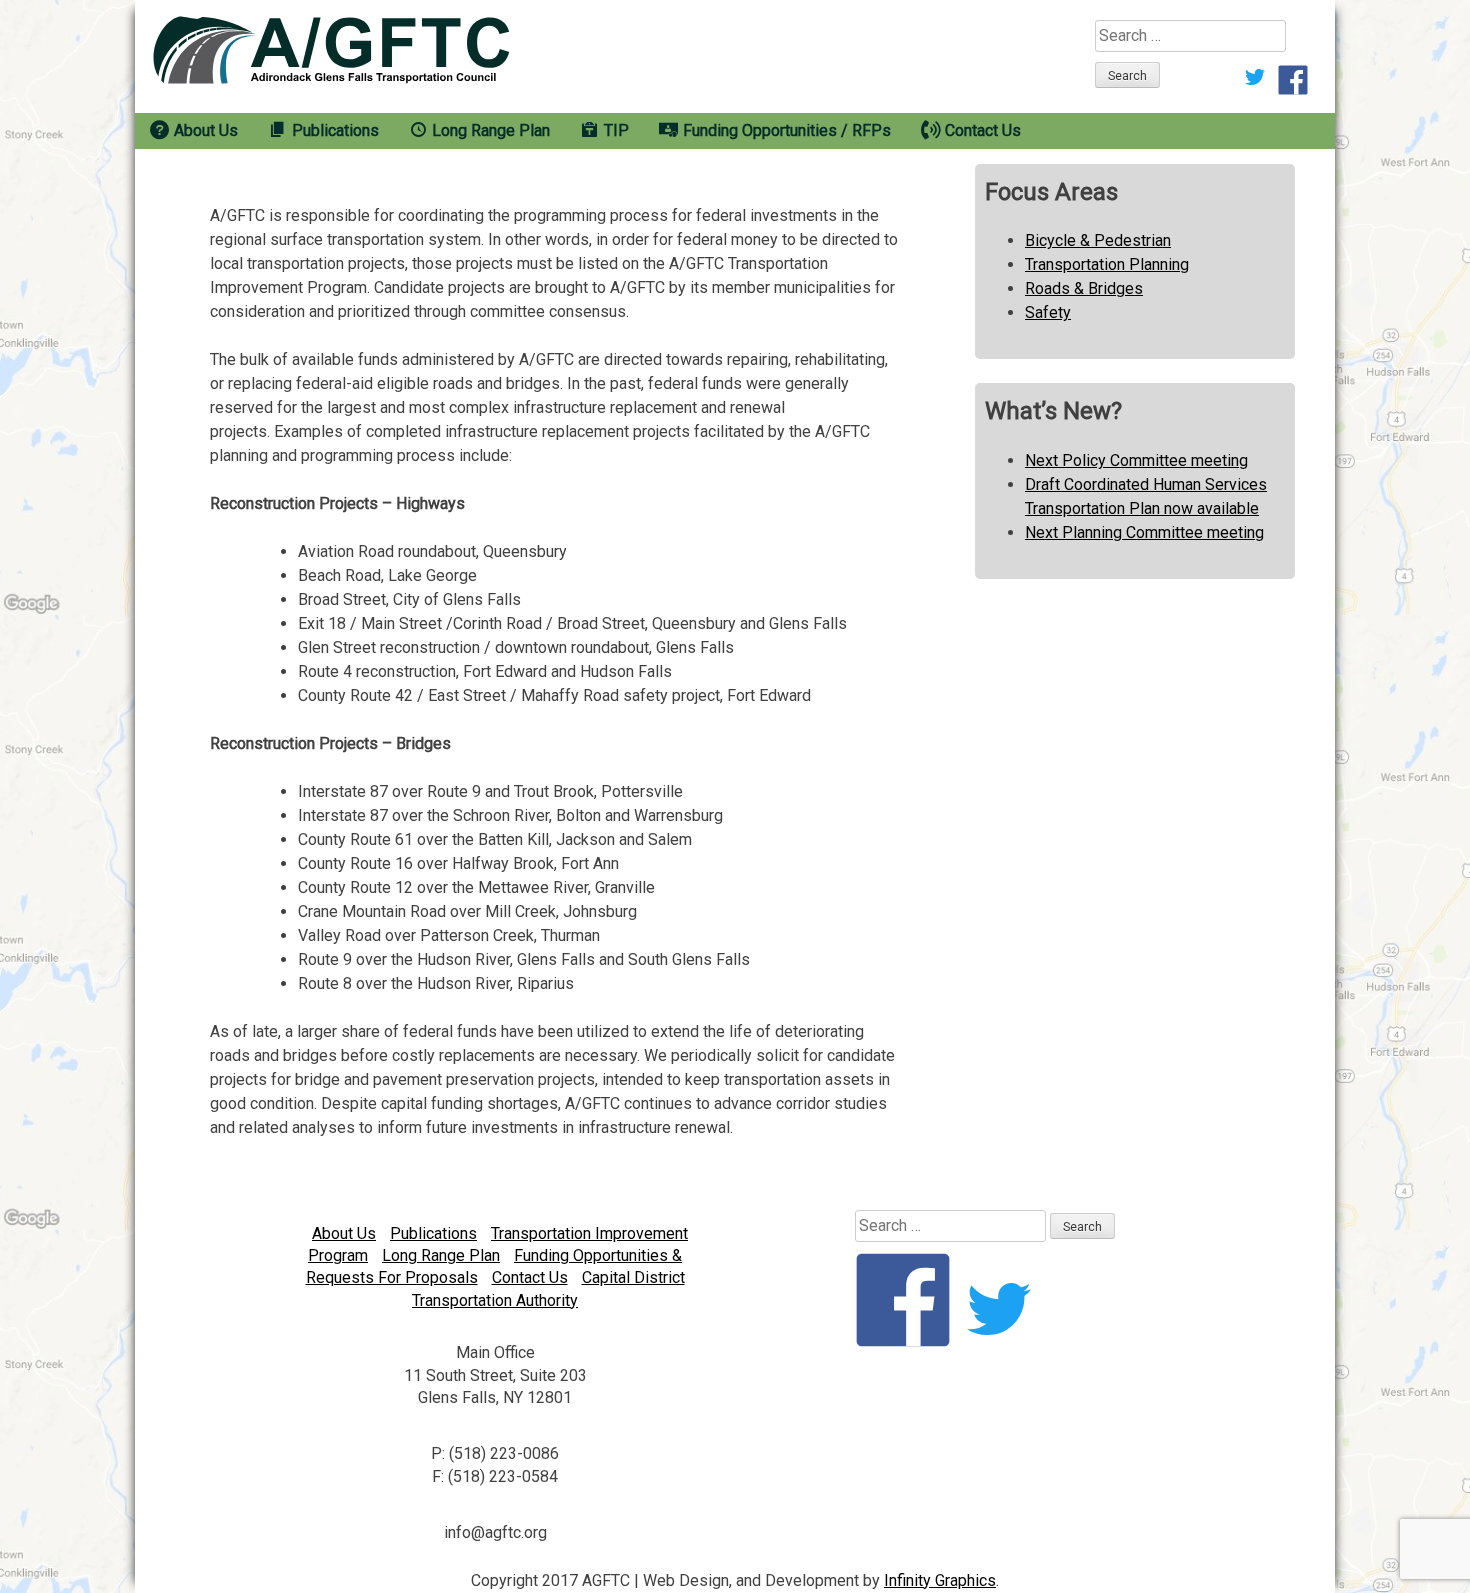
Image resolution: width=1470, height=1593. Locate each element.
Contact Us (530, 1277)
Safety (1048, 312)
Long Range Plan (441, 1255)
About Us (344, 1233)
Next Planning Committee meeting (1144, 532)
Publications (433, 1233)
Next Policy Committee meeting (1136, 460)
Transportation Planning (1107, 264)
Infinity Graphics (940, 1580)
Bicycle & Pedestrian (1098, 240)
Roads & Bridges (1084, 288)
